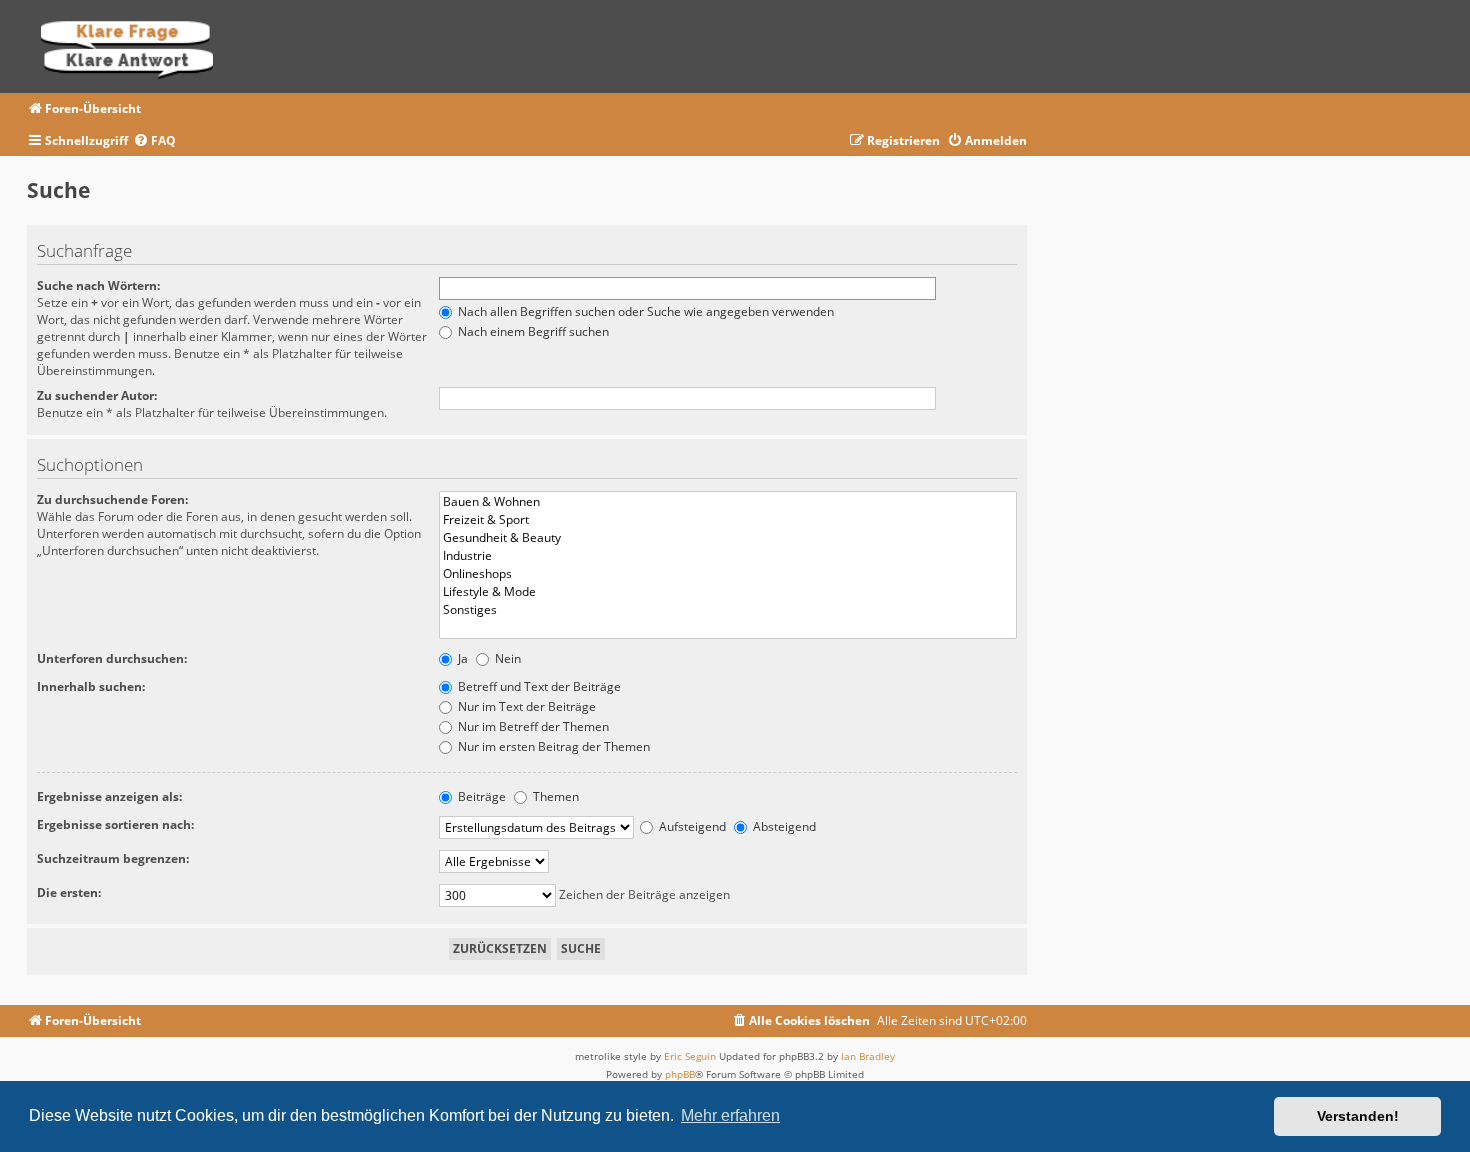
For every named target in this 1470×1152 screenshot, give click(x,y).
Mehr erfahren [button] (730, 1115)
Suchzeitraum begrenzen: (113, 858)
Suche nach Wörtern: (98, 285)
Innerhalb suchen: (91, 686)
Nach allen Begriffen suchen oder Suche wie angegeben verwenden (644, 311)
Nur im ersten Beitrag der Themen (552, 746)
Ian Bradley (868, 1056)
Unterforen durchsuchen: (112, 658)
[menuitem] (154, 141)
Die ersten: (69, 892)
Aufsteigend (691, 826)
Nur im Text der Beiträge (525, 706)
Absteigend (783, 826)
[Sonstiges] (728, 610)
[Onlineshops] (728, 574)
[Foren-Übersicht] (133, 46)
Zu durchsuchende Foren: (112, 499)
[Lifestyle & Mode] (728, 592)
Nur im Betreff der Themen (532, 726)
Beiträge (480, 796)
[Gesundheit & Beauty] (728, 538)
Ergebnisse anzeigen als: (109, 796)
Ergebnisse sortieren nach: (115, 824)
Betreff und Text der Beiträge (538, 686)
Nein (506, 658)
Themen (554, 796)
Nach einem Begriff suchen (532, 331)
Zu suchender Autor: (97, 395)
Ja (461, 658)
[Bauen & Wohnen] (728, 502)
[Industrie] (728, 556)
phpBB (680, 1074)
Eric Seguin (690, 1056)
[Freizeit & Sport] (728, 520)
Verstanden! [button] (1358, 1116)
